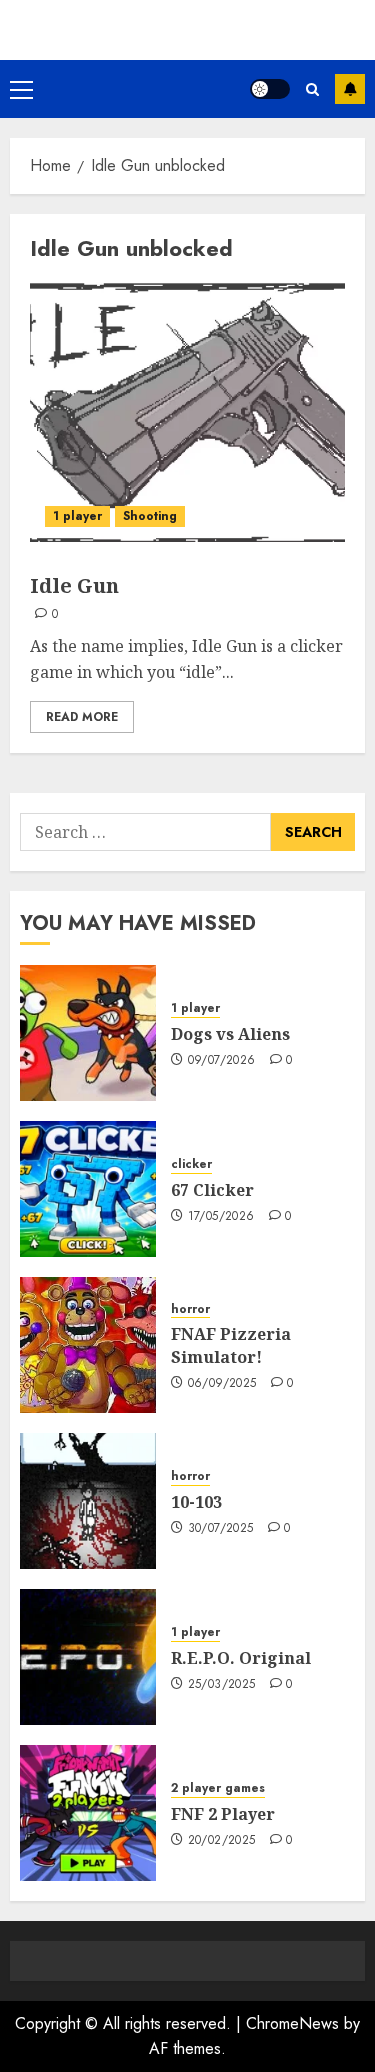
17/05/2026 (221, 1217)
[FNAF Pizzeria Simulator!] (88, 1345)
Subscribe (350, 89)
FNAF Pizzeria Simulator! (231, 1345)
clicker (191, 1164)
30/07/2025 (221, 1529)
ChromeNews (292, 2023)
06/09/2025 (222, 1384)
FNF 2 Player (223, 1814)
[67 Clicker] (88, 1189)
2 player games (218, 1788)
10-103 (196, 1502)
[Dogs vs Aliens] (88, 1033)
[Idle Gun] (187, 412)
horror (190, 1309)
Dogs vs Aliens (230, 1034)
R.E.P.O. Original (241, 1658)
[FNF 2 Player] (88, 1813)
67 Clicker (212, 1190)
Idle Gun (74, 585)
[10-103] (88, 1501)
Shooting (150, 516)
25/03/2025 (222, 1685)
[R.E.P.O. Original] (88, 1657)
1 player (77, 516)
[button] (21, 89)
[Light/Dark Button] (270, 89)
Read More (82, 717)
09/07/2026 (222, 1061)
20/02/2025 (222, 1841)
